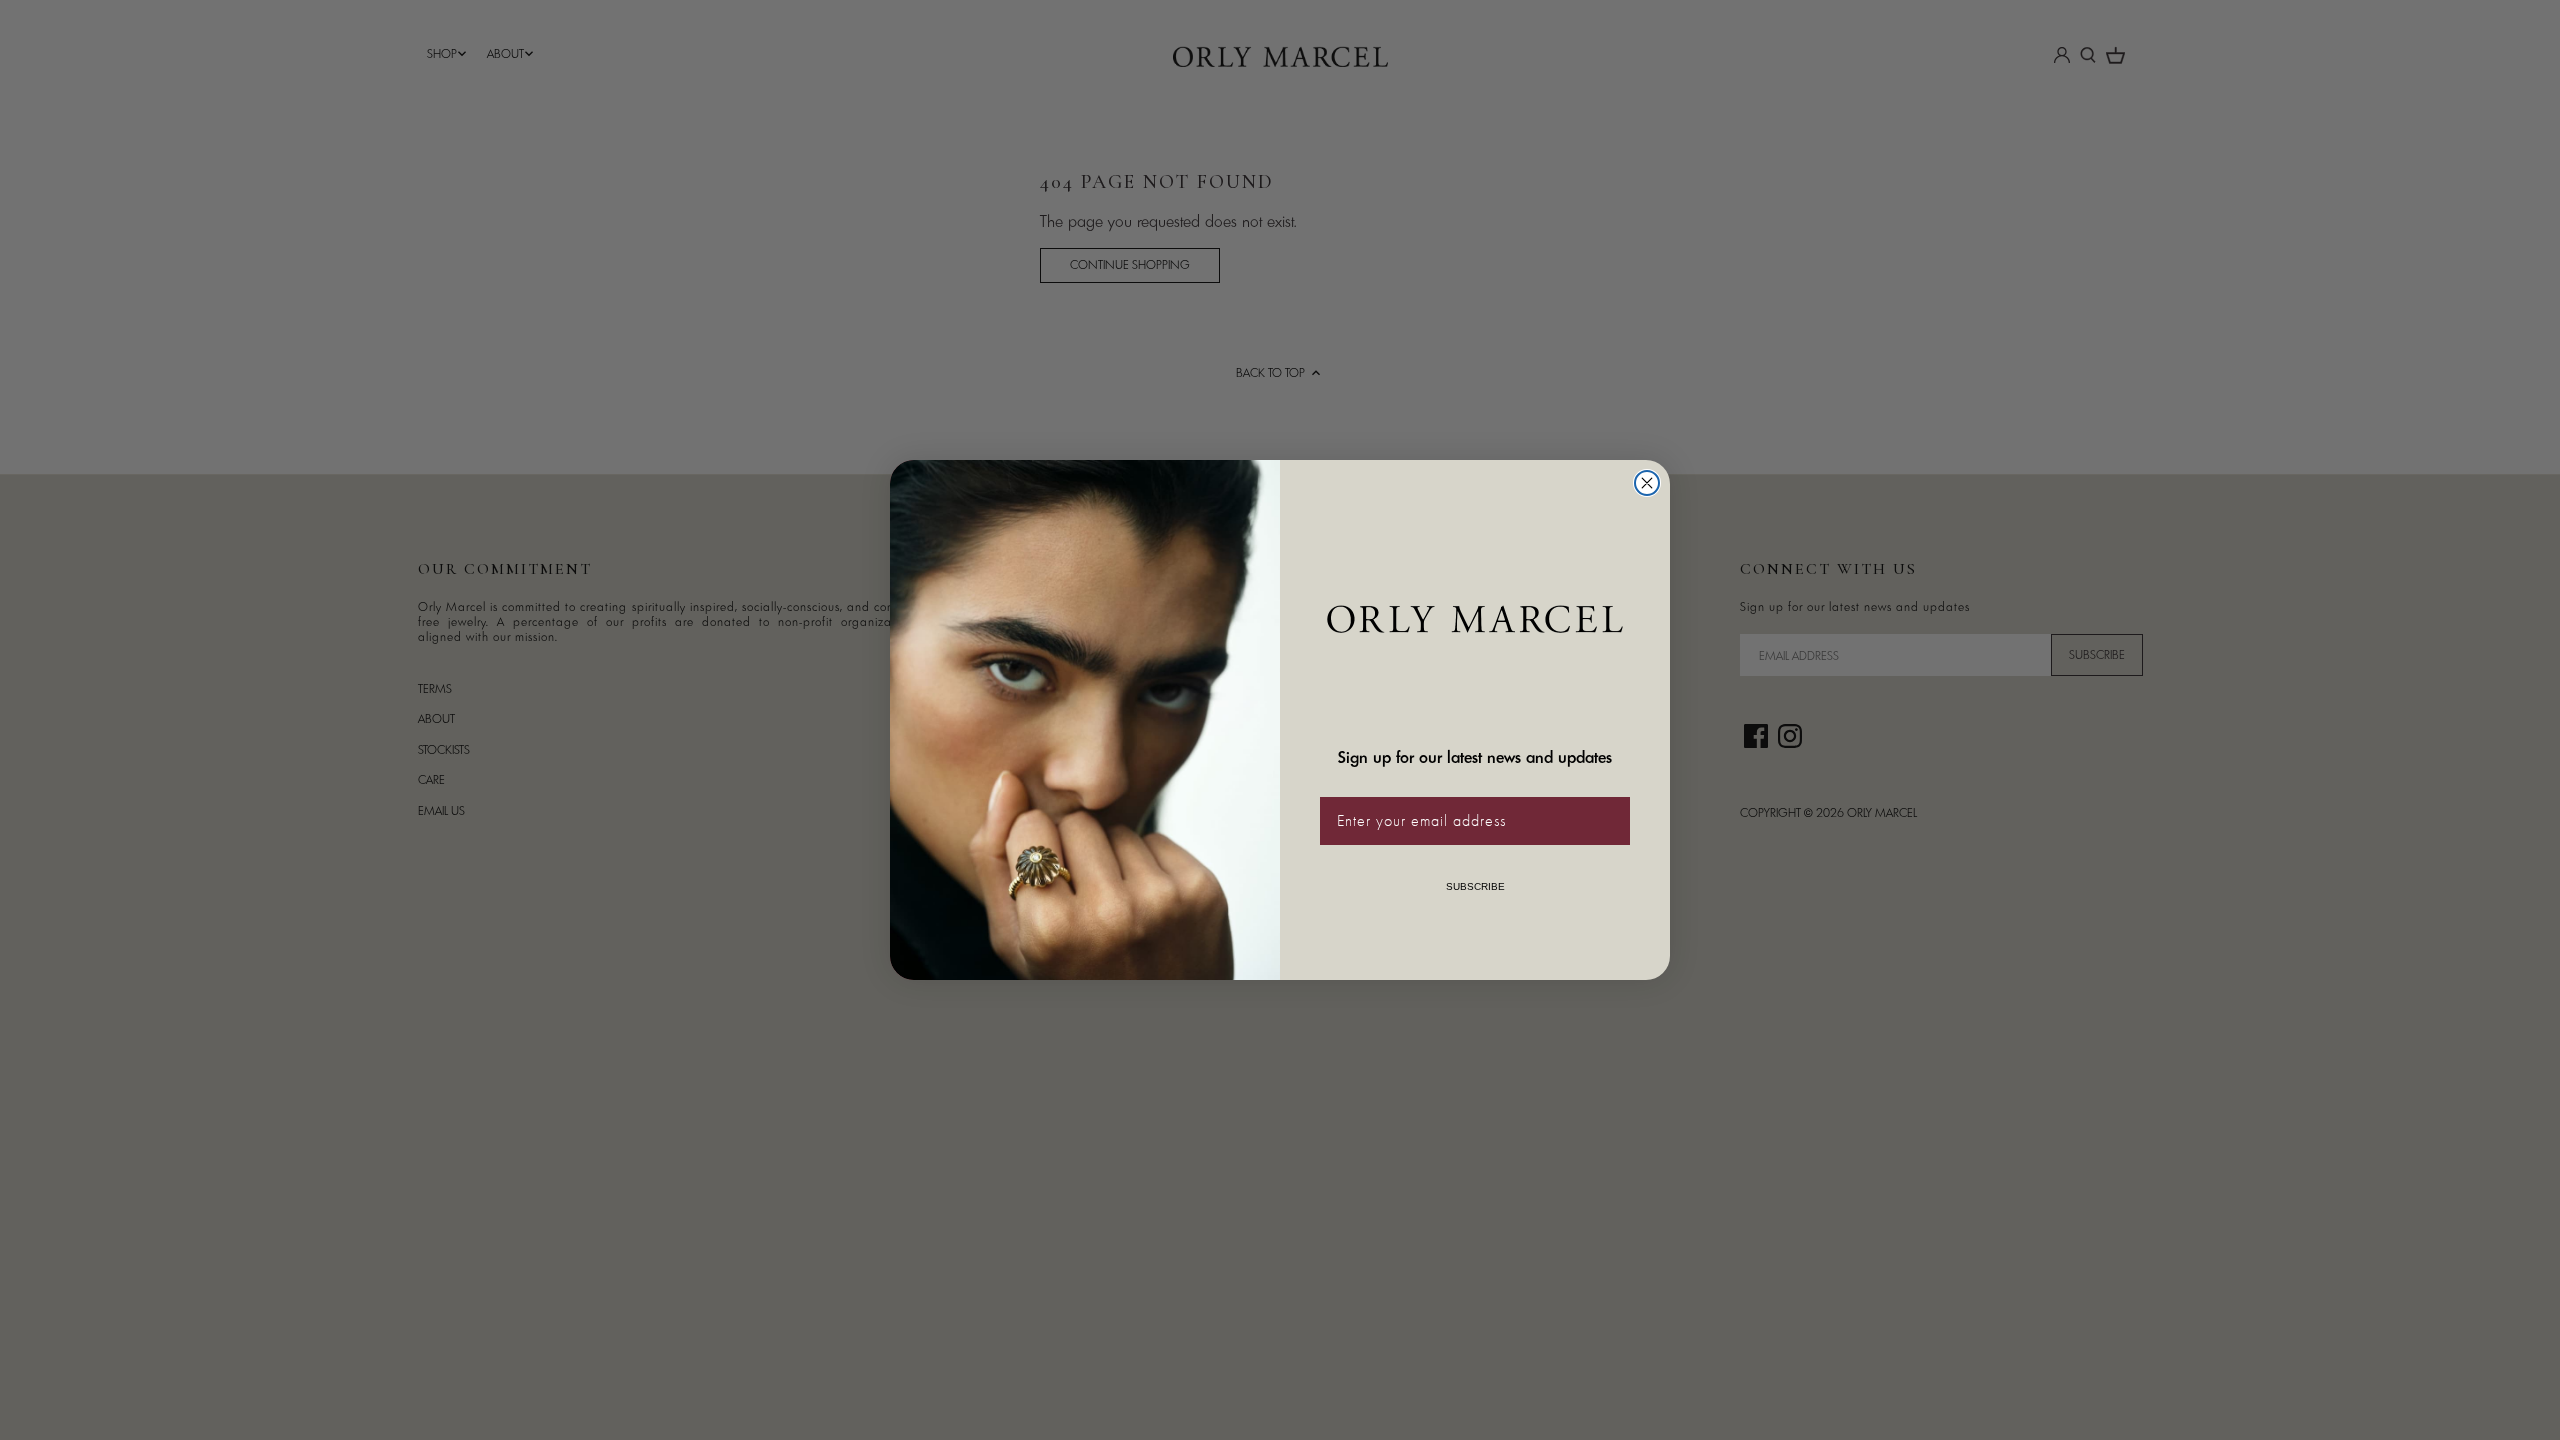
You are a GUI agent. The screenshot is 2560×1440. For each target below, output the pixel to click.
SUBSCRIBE (1475, 886)
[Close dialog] (1647, 483)
